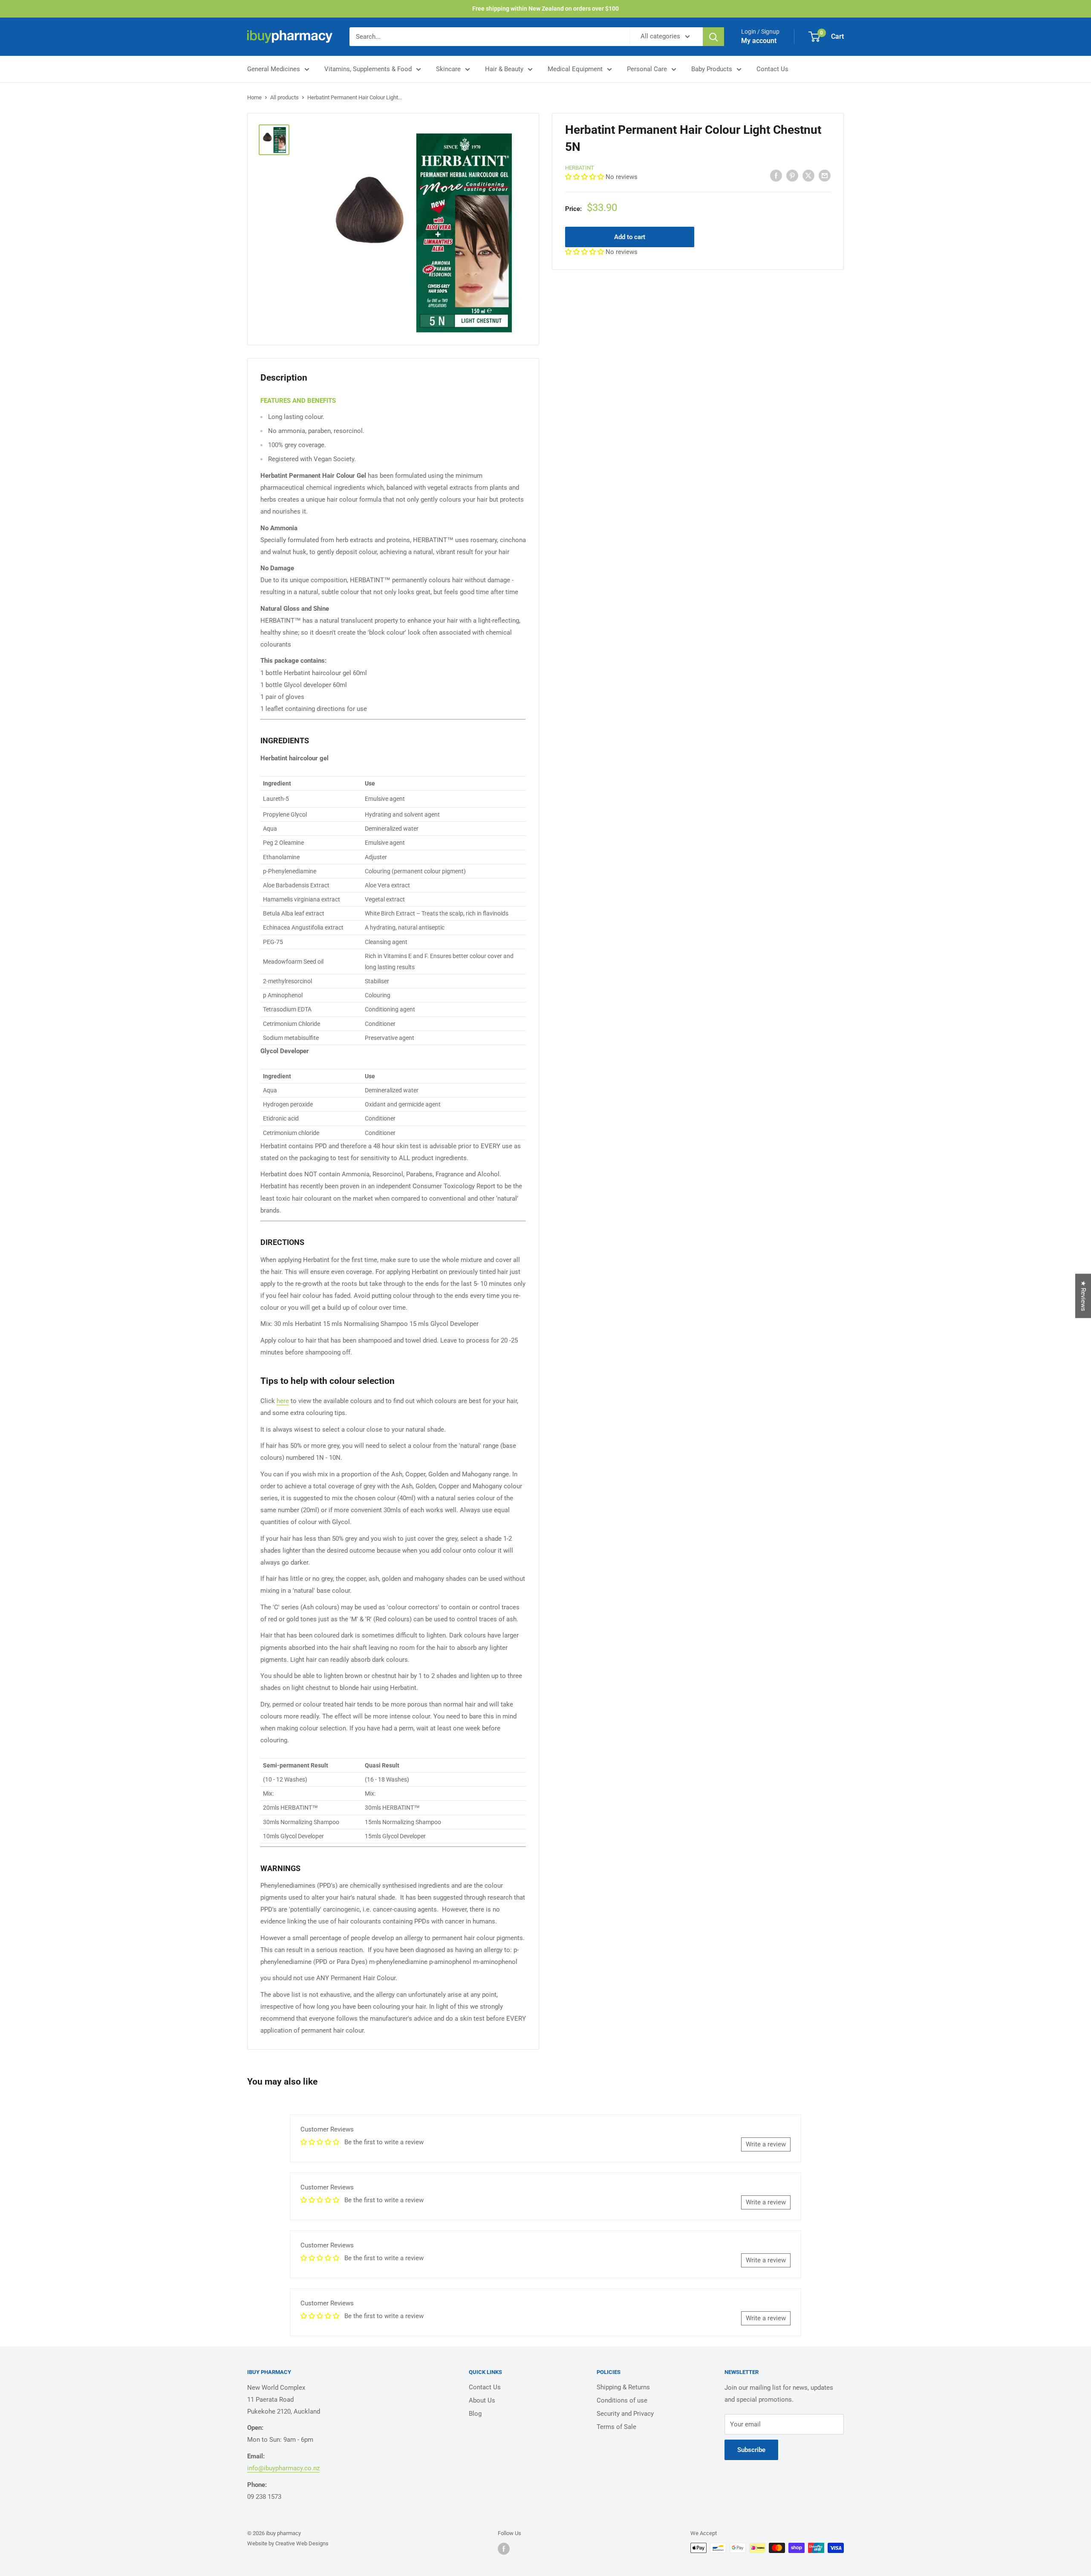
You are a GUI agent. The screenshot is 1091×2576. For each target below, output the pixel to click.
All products (284, 97)
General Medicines (274, 69)
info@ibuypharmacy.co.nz (283, 2468)
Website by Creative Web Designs (288, 2543)
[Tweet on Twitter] (808, 175)
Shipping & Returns (623, 2387)
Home (254, 97)
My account (759, 41)
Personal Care (647, 69)
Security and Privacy (625, 2414)
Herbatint (580, 168)
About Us (482, 2400)
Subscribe (751, 2450)
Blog (475, 2414)
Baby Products (712, 69)
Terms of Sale (616, 2427)
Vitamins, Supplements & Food (368, 69)
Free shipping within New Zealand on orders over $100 (545, 9)
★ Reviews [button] (1083, 1296)
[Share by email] (825, 175)
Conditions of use (622, 2400)
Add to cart (630, 237)
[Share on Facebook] (776, 175)
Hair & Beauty (504, 69)
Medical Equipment (575, 69)
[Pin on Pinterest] (792, 175)
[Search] (713, 37)
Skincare (448, 69)
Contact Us (772, 69)
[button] (585, 177)
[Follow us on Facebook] (504, 2549)
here (283, 1401)
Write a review (766, 2144)
